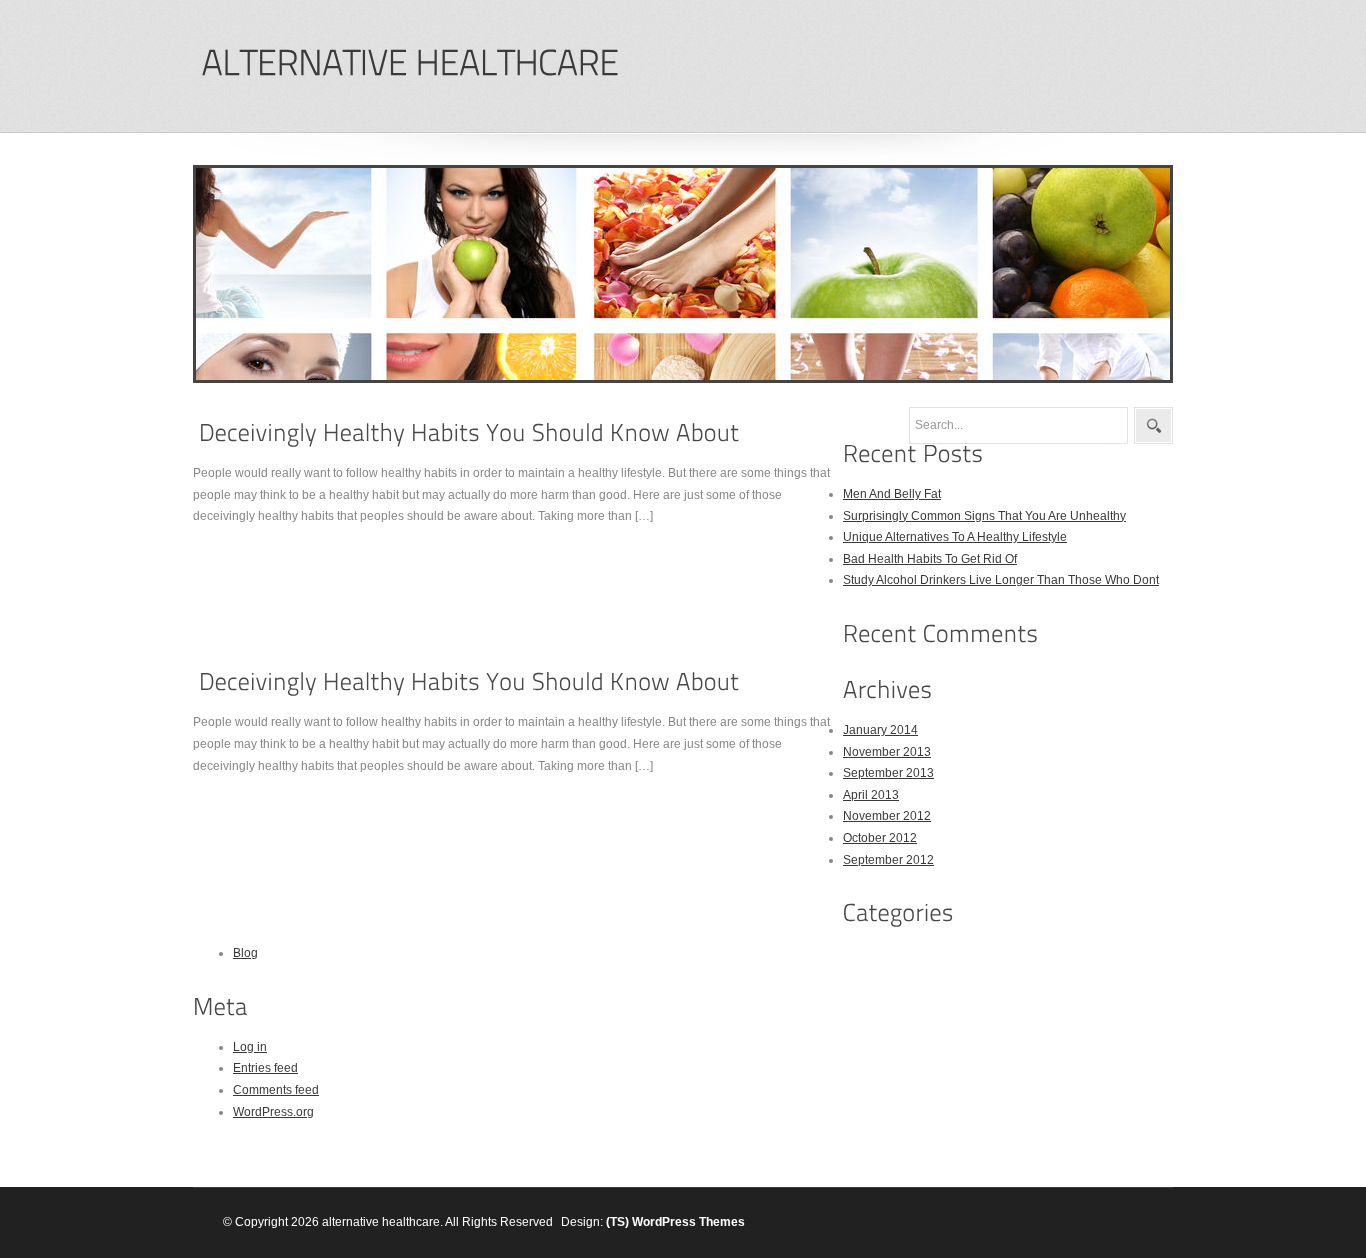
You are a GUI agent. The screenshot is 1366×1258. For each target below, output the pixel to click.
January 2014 (880, 730)
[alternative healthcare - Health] (409, 63)
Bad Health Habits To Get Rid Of (930, 559)
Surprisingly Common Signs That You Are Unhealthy (984, 516)
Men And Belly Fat (892, 494)
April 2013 (871, 795)
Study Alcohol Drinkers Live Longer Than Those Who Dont (1001, 580)
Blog (245, 953)
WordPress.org (273, 1112)
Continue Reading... (259, 554)
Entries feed (265, 1068)
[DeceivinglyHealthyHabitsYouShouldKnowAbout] (469, 432)
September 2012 (888, 860)
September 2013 (888, 773)
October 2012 (880, 838)
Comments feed (276, 1090)
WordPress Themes (688, 1222)
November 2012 (887, 816)
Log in (250, 1047)
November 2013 (887, 752)
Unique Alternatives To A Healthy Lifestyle (955, 537)
